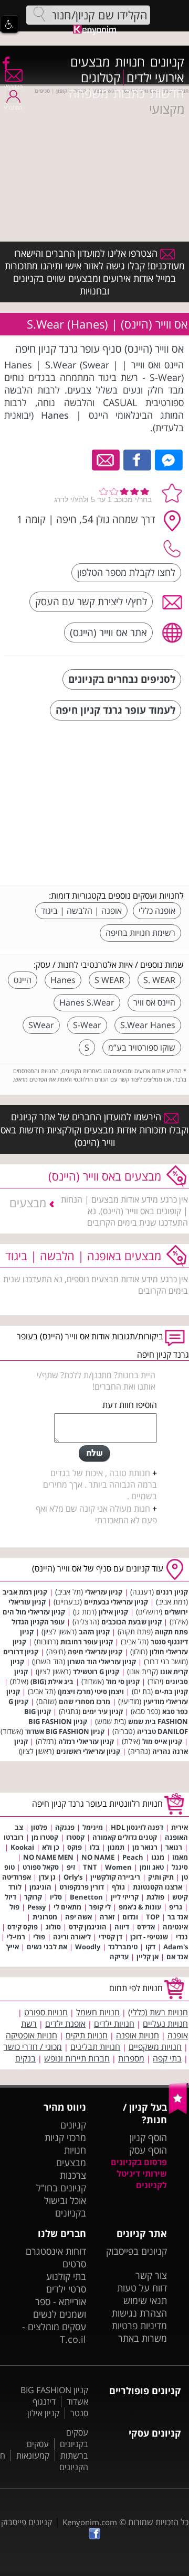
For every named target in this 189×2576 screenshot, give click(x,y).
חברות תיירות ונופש (77, 2058)
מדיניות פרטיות (139, 2326)
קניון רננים (172, 1592)
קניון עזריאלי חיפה (95, 1652)
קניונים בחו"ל (61, 2188)
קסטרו (75, 1837)
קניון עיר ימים (103, 1711)
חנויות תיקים (87, 2035)
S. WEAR (159, 980)
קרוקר (33, 1897)
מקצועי (167, 109)
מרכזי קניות (65, 2137)
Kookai (22, 1847)
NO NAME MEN (48, 1857)
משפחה (88, 93)
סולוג (53, 1927)
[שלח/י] (94, 1454)
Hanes (63, 980)
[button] (9, 24)
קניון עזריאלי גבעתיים (116, 1602)
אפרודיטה (17, 1877)
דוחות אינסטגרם (56, 2251)
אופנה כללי (157, 911)
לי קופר (100, 1907)
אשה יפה (78, 1917)
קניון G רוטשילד (96, 1672)
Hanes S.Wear (87, 1002)
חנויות (130, 62)
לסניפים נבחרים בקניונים (122, 679)
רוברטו (14, 1837)
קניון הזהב (94, 1632)
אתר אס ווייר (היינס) (108, 632)
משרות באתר (143, 2338)
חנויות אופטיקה (31, 2035)
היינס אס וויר (154, 1002)
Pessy (36, 1907)
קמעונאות (33, 2455)
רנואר (174, 1847)
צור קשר (151, 2275)
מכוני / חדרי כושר (33, 2047)
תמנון (116, 1847)
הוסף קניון (148, 2137)
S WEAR (109, 980)
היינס (23, 980)
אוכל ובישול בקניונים (65, 2207)
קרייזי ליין (125, 1897)
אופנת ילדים (65, 2024)
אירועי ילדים (155, 78)
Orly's (73, 1877)
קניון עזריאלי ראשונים (88, 1751)
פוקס (75, 1847)
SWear (41, 1025)
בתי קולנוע (66, 2276)
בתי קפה (167, 2058)
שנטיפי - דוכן (149, 1937)
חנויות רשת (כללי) (158, 2012)
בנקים (25, 2058)
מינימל (93, 1827)
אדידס (146, 1927)
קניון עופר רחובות (87, 1642)
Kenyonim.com (90, 2522)
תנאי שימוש (145, 2300)
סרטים (74, 2264)
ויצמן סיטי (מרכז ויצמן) (91, 1691)
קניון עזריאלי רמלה (86, 1741)
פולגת (155, 1897)
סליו (56, 1897)
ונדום (130, 1917)
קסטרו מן (45, 1837)
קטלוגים (101, 78)
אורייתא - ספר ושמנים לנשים (60, 2308)
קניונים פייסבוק (27, 2522)
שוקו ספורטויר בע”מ (142, 1047)
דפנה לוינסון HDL (137, 1827)
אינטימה (175, 1927)
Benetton (86, 1897)
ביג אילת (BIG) (52, 1682)
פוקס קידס (23, 1927)
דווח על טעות (142, 2288)
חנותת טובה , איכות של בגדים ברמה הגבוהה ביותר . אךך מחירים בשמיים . (100, 1485)
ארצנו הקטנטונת (157, 1887)
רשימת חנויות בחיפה (140, 933)
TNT (90, 1867)
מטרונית (45, 1917)
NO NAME (98, 1857)
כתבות (129, 93)
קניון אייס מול (162, 1741)
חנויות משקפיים (155, 2047)
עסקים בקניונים (74, 2438)
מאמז (180, 1857)
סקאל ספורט (41, 1867)
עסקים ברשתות (57, 2450)
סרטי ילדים (66, 2289)
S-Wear (87, 1025)
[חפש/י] (39, 14)
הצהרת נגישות (139, 2313)
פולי (39, 1937)
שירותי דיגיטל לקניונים (142, 2179)
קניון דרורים (21, 1652)
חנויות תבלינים (95, 2047)
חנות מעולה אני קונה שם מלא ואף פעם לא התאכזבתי (96, 1514)
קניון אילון (113, 1612)
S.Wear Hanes (148, 1025)
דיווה (122, 1927)
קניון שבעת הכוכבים (132, 1622)
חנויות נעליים (165, 2024)
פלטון (39, 1827)
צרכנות (73, 2175)
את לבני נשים (47, 1947)
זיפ (71, 1867)
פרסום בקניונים (139, 2162)
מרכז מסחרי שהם (85, 1701)
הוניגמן (40, 1887)
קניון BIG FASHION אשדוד (65, 1731)
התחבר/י (13, 107)
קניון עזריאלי (104, 1592)
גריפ (176, 1907)
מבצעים (90, 62)
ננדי (182, 1937)
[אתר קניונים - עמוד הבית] (179, 2112)
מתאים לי (67, 1907)
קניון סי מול (123, 1682)
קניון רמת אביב (25, 1592)
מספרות (131, 2058)
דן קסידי (111, 1937)
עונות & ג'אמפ (140, 1907)
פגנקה (65, 1827)
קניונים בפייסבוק (136, 2251)
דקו (150, 1947)
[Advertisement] (105, 804)
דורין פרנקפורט (82, 1887)
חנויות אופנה (138, 2035)
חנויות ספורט (46, 2012)
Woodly (88, 1947)
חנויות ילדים (114, 2024)
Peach (133, 1857)
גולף (118, 1887)
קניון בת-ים (171, 1691)
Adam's (176, 1947)
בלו (95, 1847)
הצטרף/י (13, 86)
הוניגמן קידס (88, 1927)
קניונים (167, 62)
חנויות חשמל (98, 2012)
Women (118, 1867)
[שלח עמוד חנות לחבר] (106, 459)
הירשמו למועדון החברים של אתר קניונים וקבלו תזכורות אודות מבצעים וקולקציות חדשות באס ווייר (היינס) (94, 1129)
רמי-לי (16, 1937)
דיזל (10, 1897)
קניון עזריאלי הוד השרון (102, 1662)
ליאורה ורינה (72, 1937)
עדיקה (119, 1957)
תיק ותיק (161, 1877)
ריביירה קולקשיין (115, 1877)
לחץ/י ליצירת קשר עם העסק (91, 601)
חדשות (167, 93)
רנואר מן (145, 1847)
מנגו (158, 1857)
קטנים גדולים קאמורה (125, 1837)
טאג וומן (152, 1867)
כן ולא (51, 1847)
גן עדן (47, 1877)
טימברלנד (123, 1947)
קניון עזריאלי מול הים (34, 1612)
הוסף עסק (148, 2150)
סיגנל (180, 1867)
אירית (180, 1827)
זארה (107, 1917)
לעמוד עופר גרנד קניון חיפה (115, 710)
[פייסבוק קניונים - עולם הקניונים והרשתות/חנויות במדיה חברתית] (5, 62)
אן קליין (148, 1957)
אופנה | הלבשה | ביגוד (81, 911)
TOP (153, 1917)
